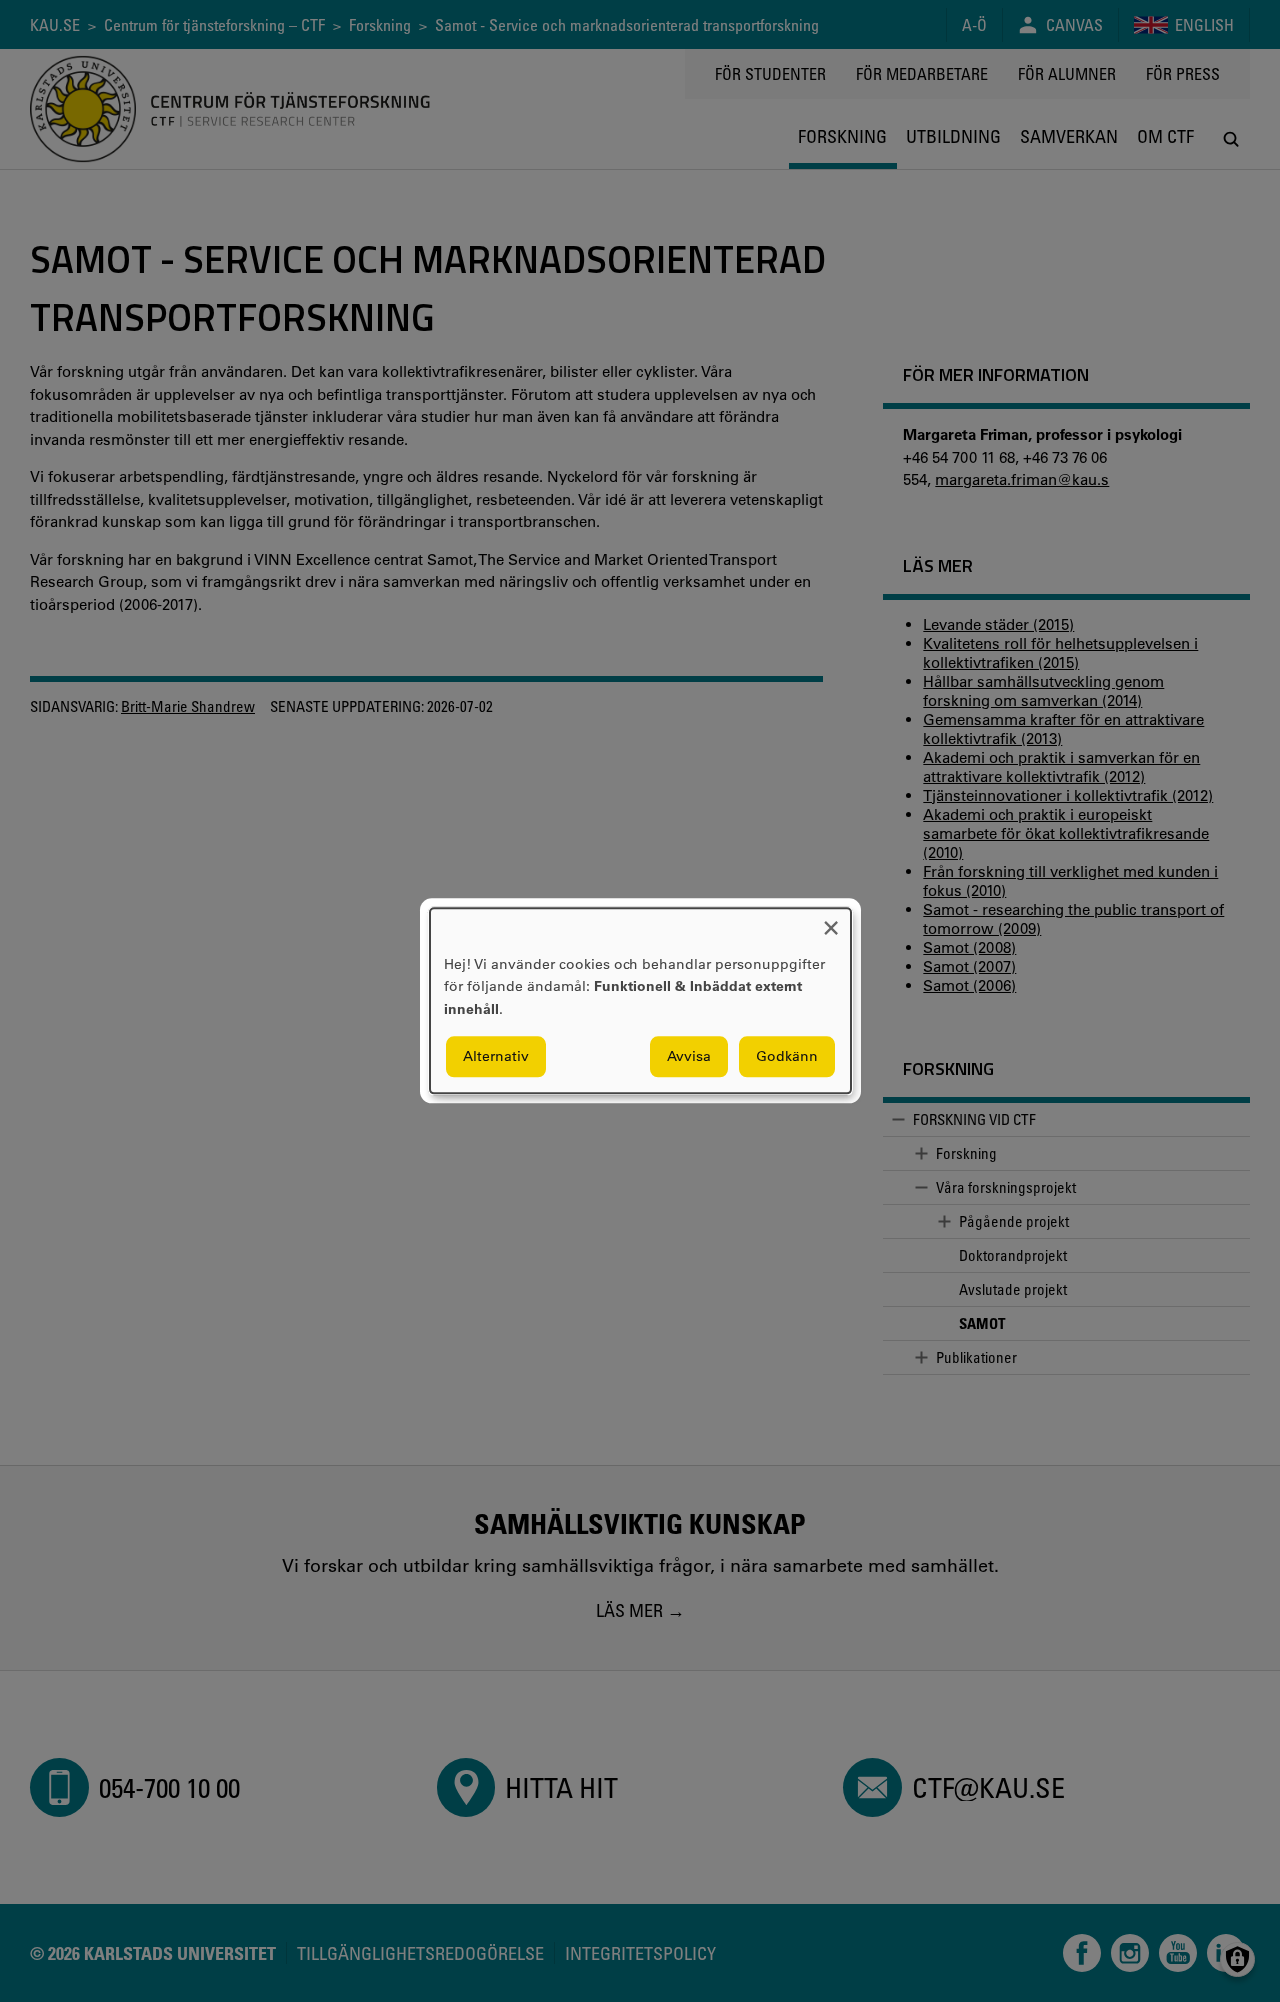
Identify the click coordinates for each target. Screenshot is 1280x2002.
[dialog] (640, 1000)
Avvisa (689, 1057)
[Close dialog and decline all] (831, 920)
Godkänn (787, 1057)
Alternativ (496, 1057)
